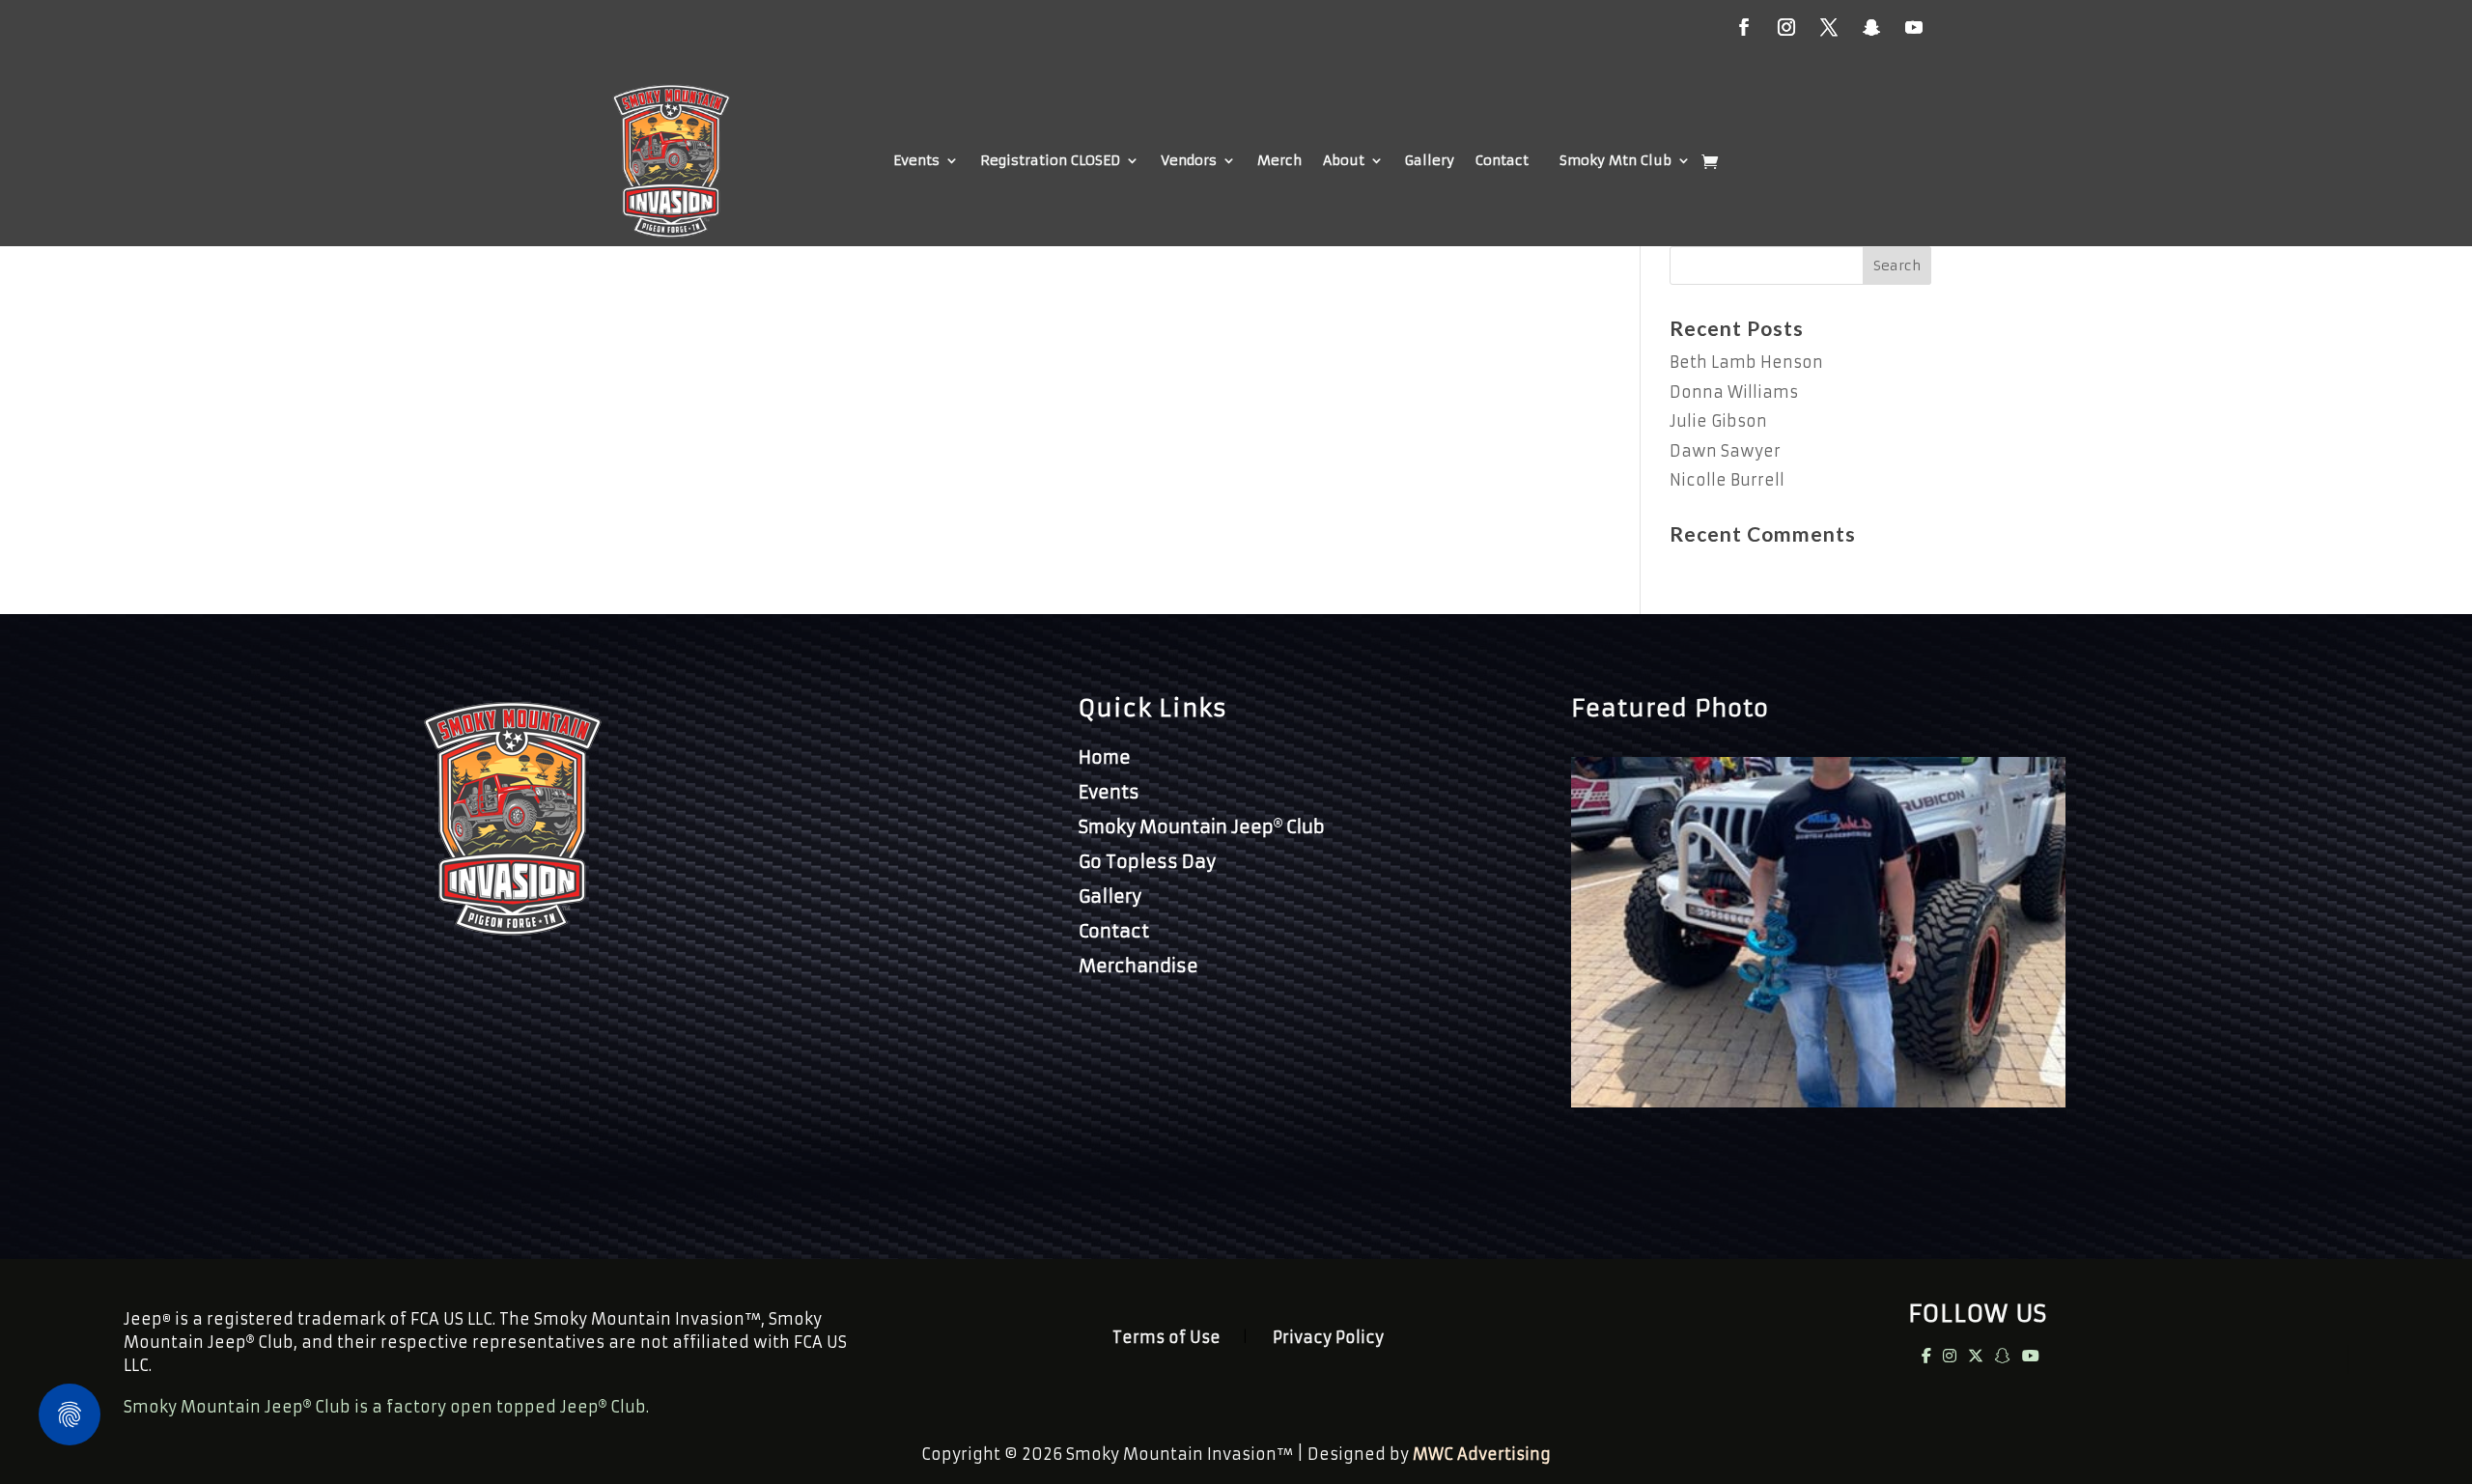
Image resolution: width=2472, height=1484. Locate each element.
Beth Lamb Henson (1746, 362)
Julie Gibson (1718, 421)
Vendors (1189, 160)
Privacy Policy (1328, 1339)
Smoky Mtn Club (1615, 160)
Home (1105, 757)
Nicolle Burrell (1727, 480)
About (1344, 160)
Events (916, 160)
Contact (1502, 160)
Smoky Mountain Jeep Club (1202, 827)
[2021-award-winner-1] (1818, 1102)
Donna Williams (1734, 392)
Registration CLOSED (1050, 160)
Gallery (1430, 160)
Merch (1279, 160)
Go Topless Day (1147, 862)
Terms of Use (1166, 1339)
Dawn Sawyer (1725, 451)
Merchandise (1138, 966)
